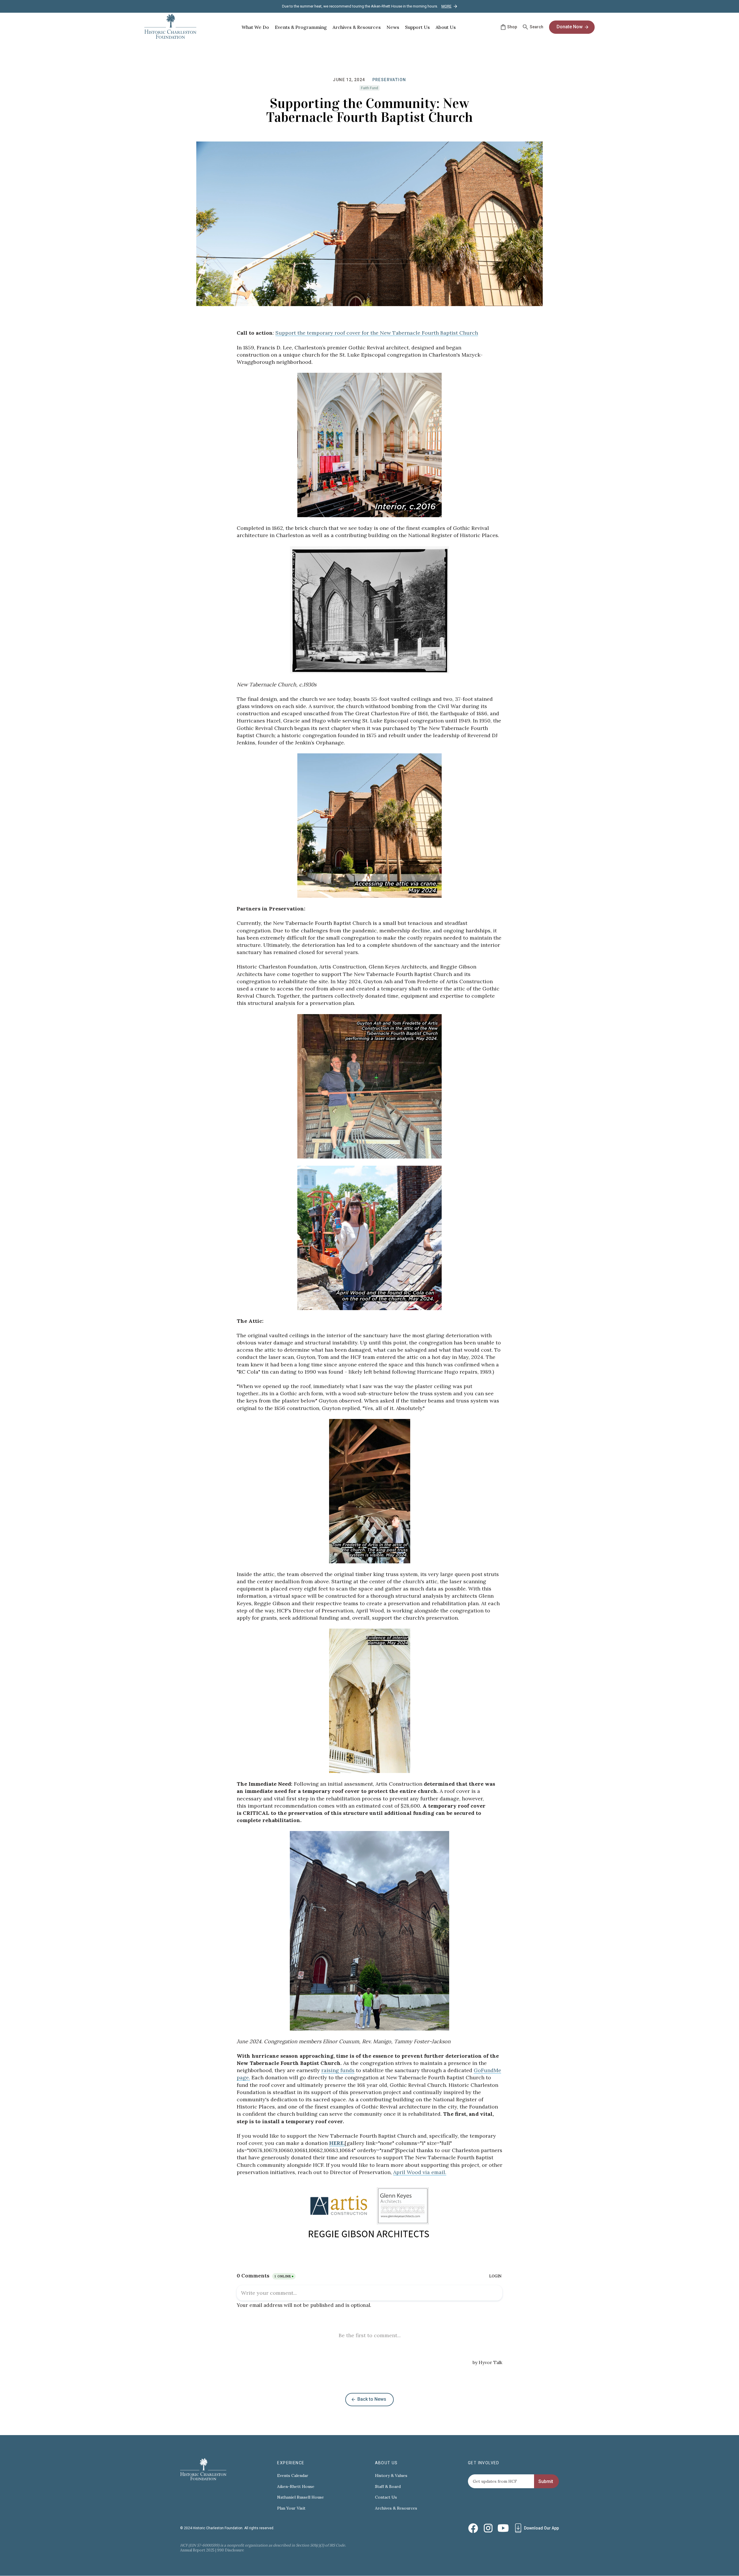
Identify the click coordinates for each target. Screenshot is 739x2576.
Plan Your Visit (291, 2508)
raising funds (338, 2070)
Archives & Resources (396, 2508)
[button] (255, 27)
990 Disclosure (231, 2550)
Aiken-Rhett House (296, 2487)
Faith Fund (369, 88)
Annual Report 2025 (197, 2550)
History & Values (391, 2476)
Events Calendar (293, 2476)
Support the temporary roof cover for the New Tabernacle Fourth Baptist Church (377, 333)
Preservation (389, 80)
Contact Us (386, 2497)
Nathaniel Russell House (301, 2497)
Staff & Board (388, 2487)
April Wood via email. (420, 2172)
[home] (170, 27)
